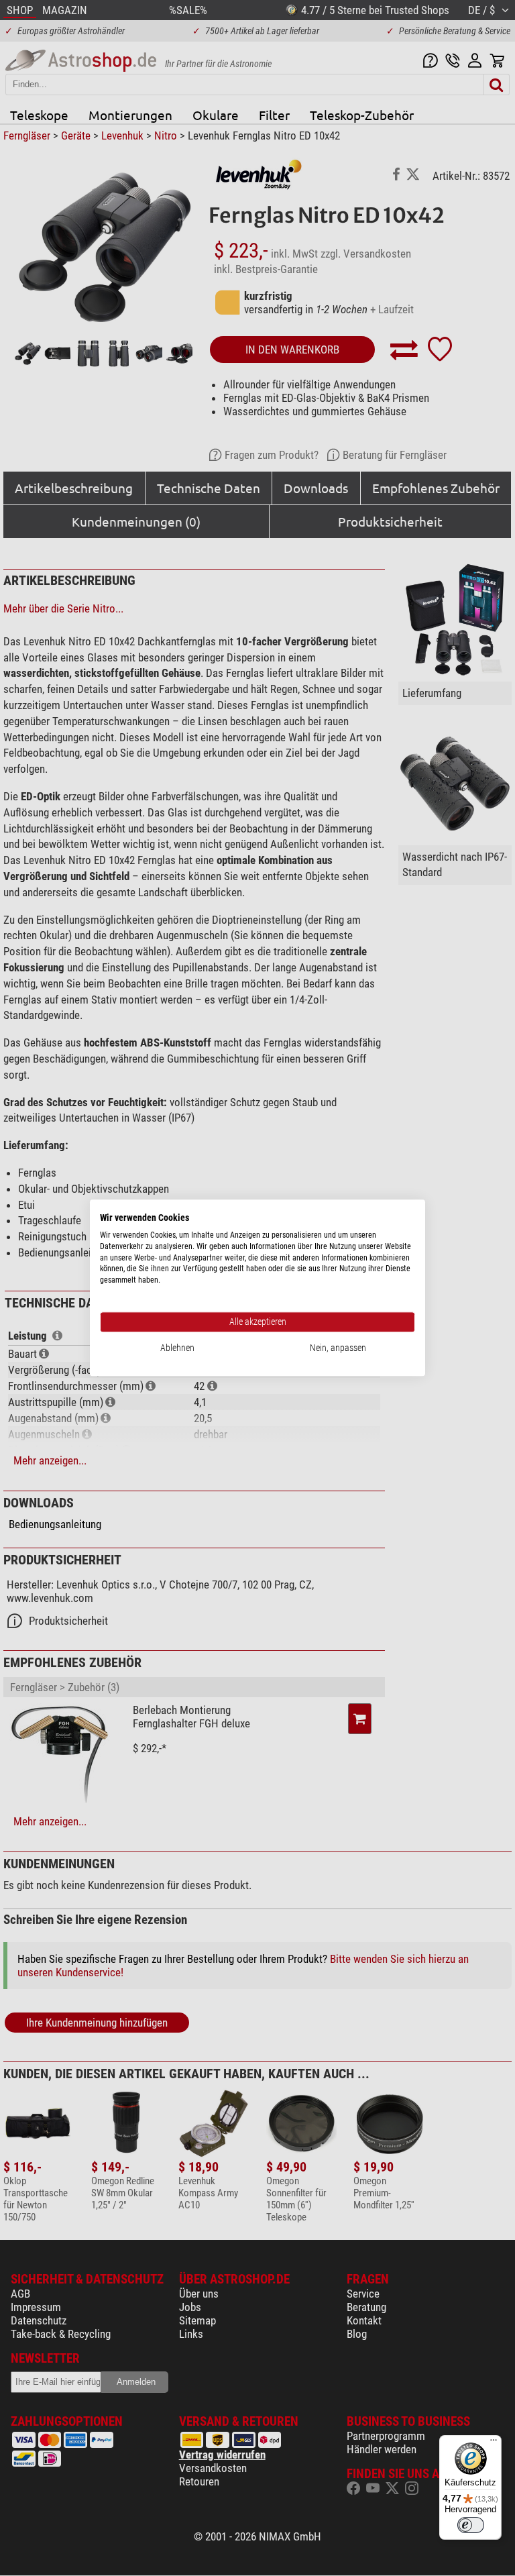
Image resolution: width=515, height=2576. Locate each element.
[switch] (471, 2525)
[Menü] (494, 2443)
